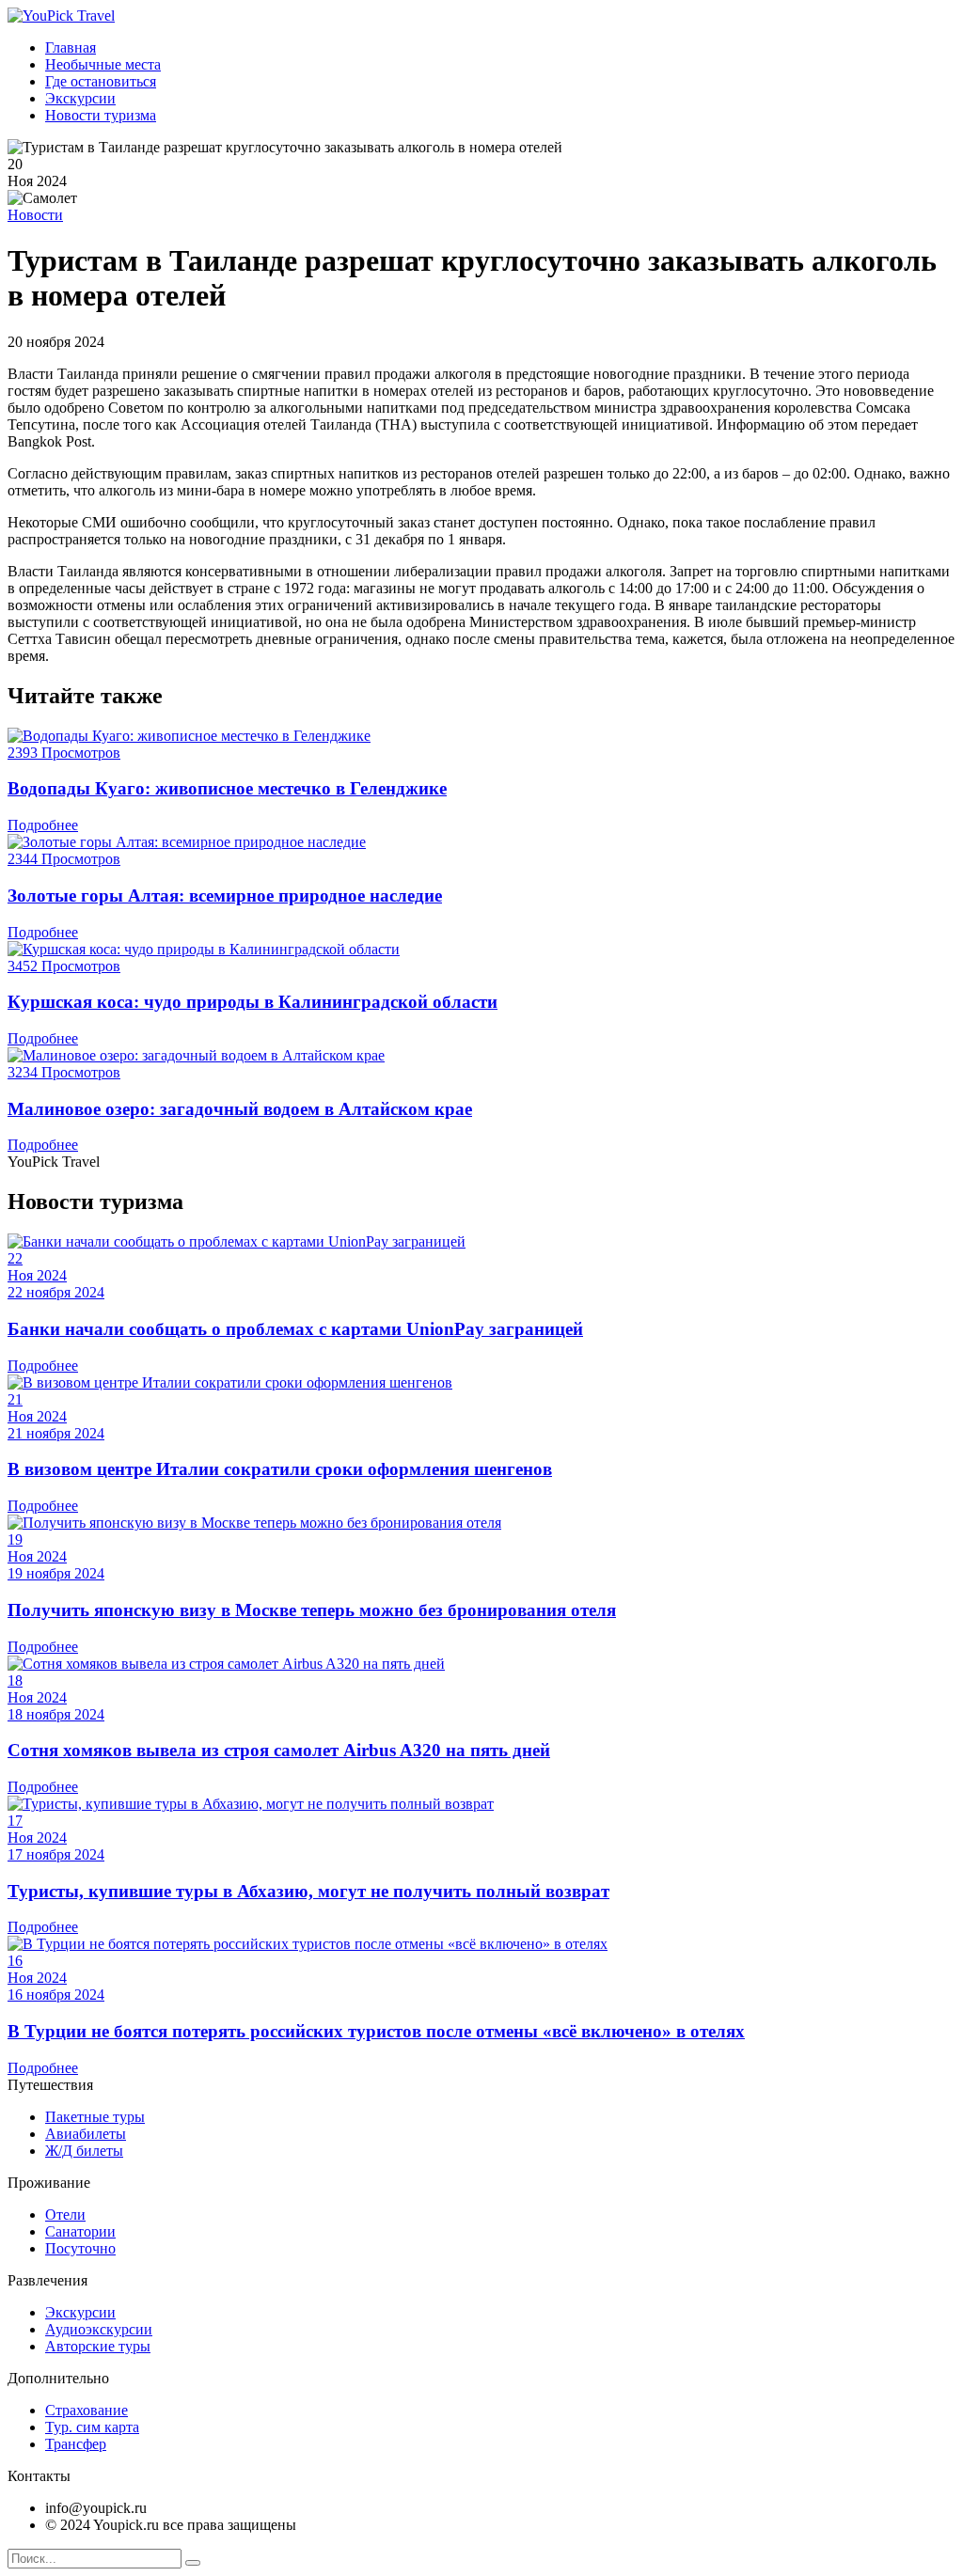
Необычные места (103, 64)
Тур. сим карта (92, 2427)
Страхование (87, 2410)
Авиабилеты (86, 2134)
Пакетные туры (95, 2117)
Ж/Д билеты (84, 2151)
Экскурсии (80, 98)
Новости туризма (101, 115)
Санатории (80, 2231)
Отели (65, 2215)
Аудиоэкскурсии (99, 2329)
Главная (71, 47)
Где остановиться (101, 81)
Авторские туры (98, 2346)
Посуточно (80, 2248)
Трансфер (76, 2444)
